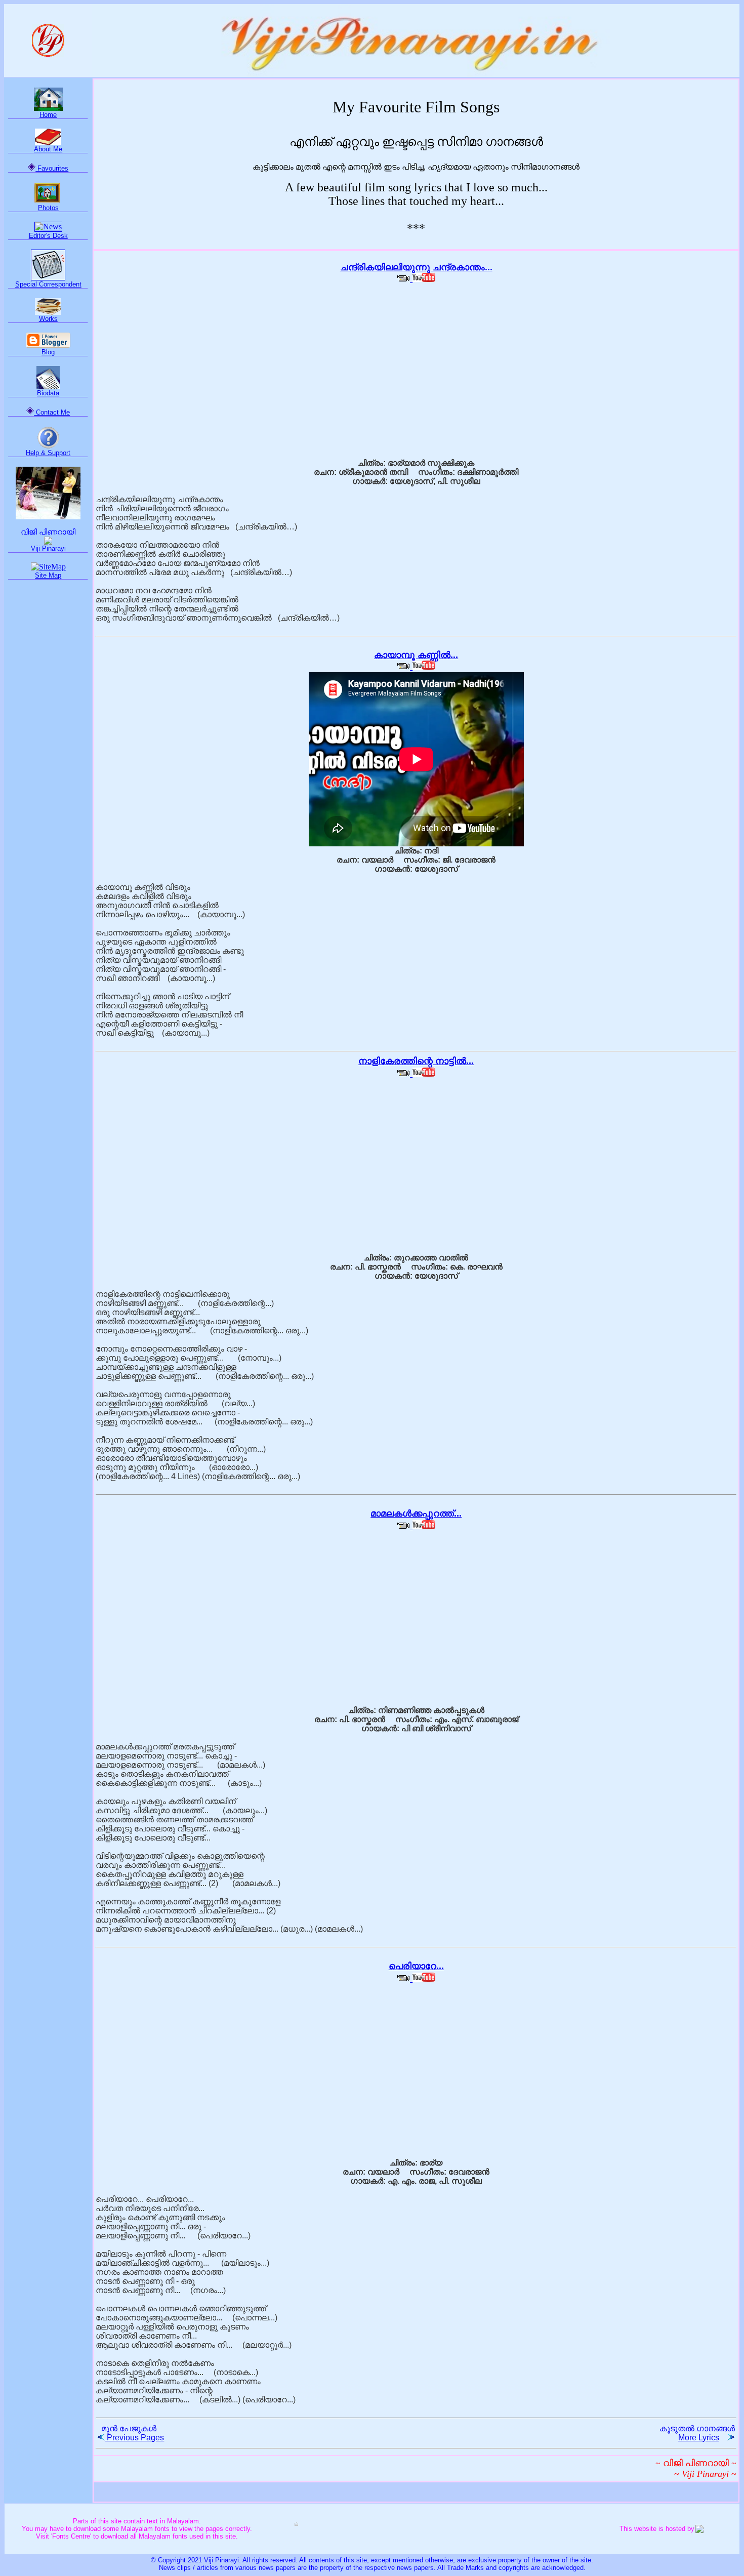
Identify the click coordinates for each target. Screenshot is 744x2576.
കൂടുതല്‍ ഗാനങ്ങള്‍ (697, 2433)
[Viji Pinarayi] (48, 542)
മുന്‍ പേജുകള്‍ (133, 2433)
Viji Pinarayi (48, 548)
